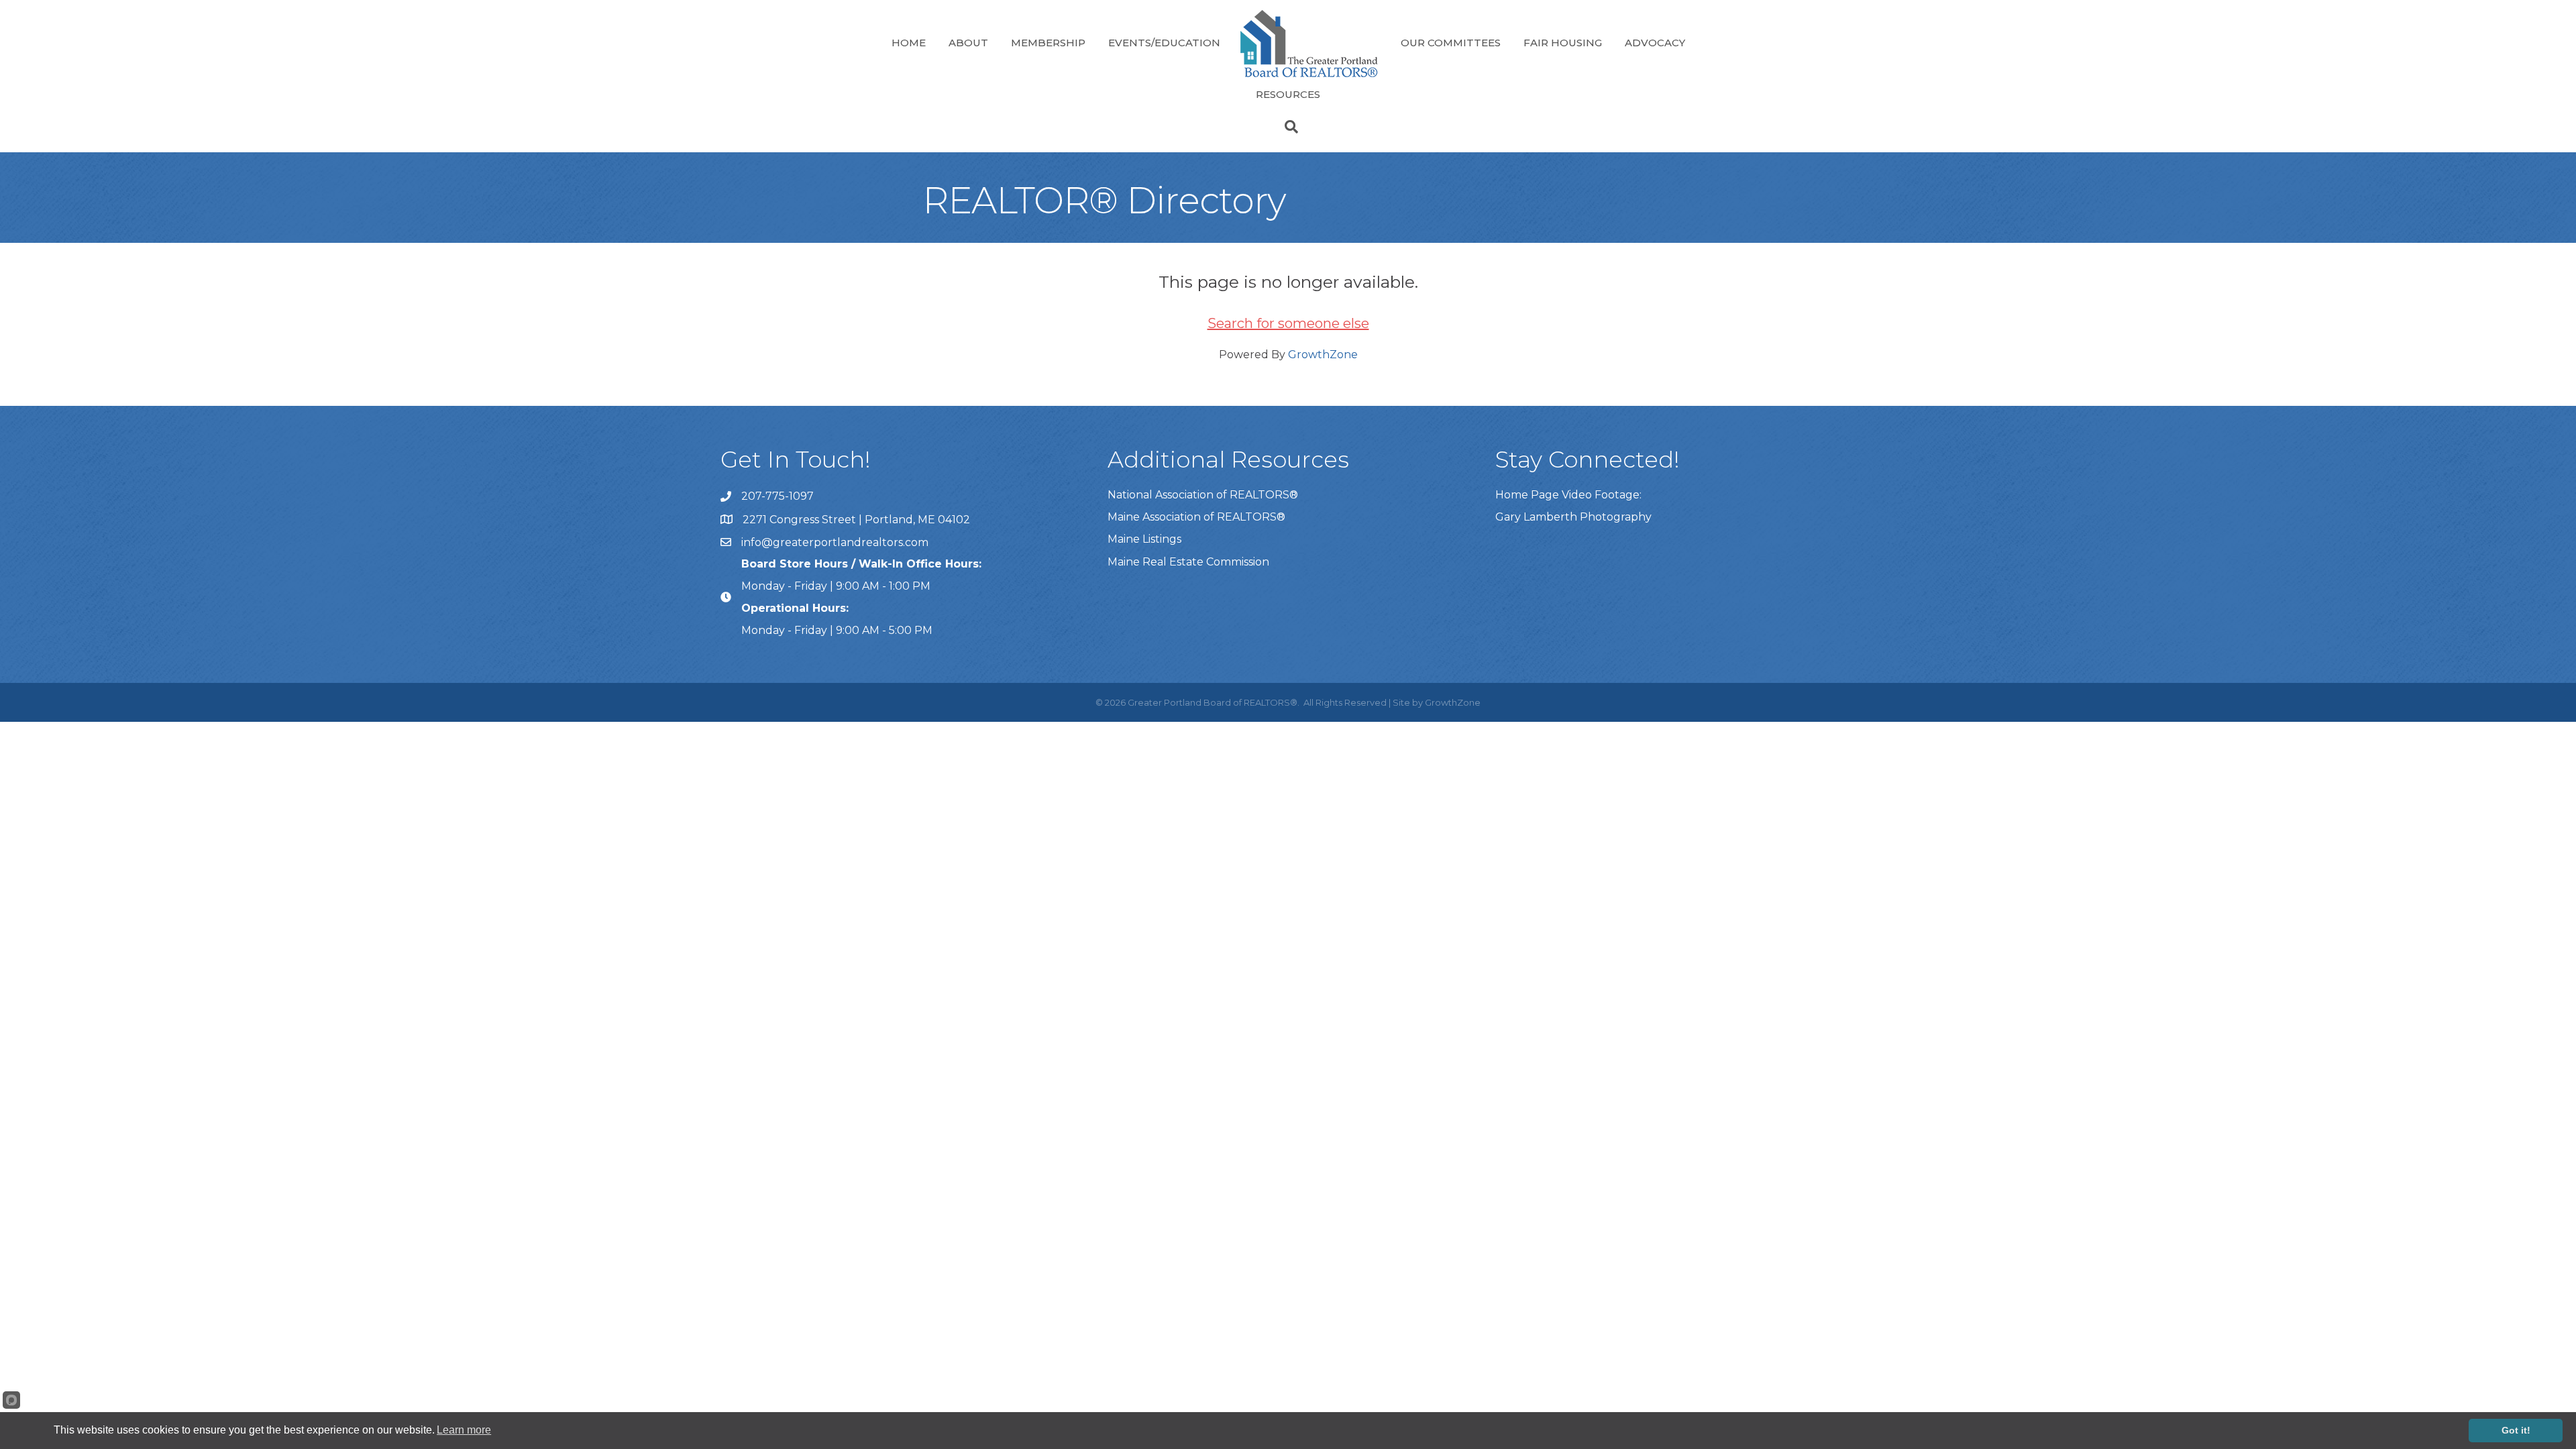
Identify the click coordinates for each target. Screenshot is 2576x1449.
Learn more (464, 1430)
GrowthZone (1323, 355)
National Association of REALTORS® (1203, 495)
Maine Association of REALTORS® (1196, 517)
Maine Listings (1144, 539)
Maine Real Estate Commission (1188, 562)
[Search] (1288, 127)
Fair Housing (1563, 43)
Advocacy (1655, 43)
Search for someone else (1288, 323)
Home (909, 43)
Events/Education (1164, 43)
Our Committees (1451, 43)
